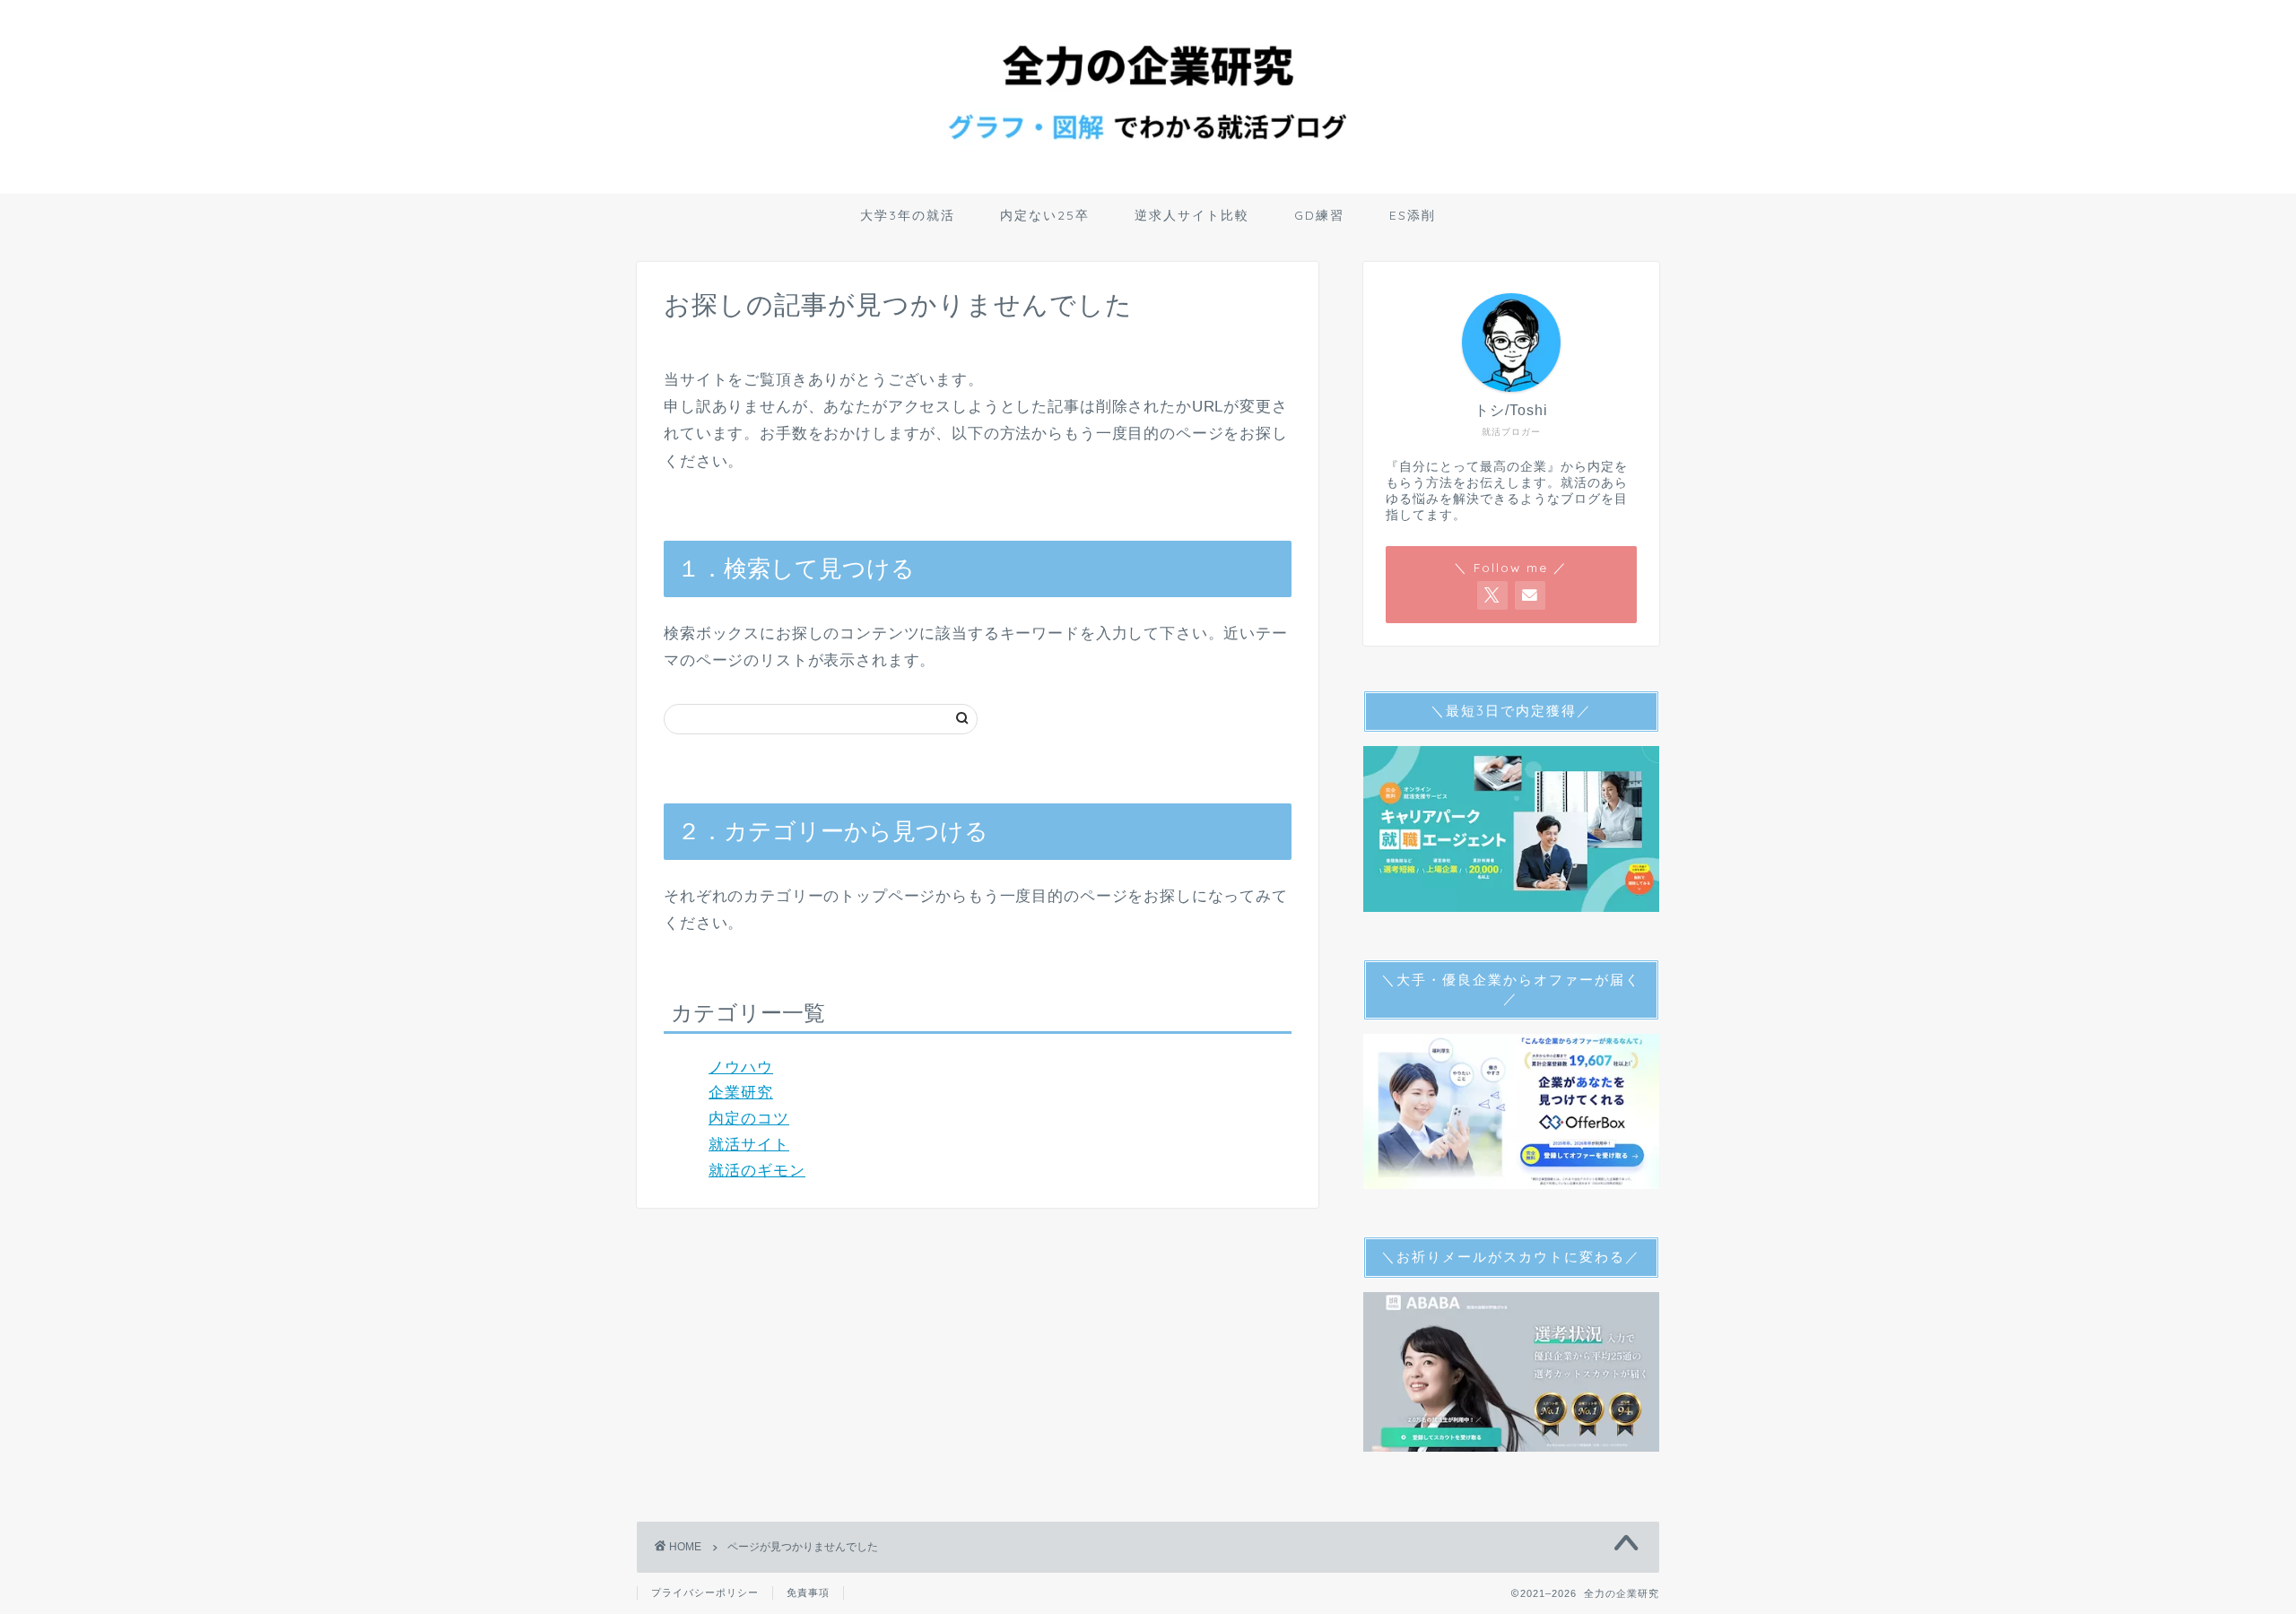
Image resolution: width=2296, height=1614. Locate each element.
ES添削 (1413, 215)
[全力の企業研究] (1148, 180)
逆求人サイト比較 (1192, 215)
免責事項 (808, 1592)
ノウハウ (741, 1067)
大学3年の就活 (908, 215)
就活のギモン (757, 1171)
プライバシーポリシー (705, 1592)
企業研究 (741, 1093)
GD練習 (1319, 215)
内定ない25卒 (1045, 215)
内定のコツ (749, 1119)
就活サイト (749, 1145)
